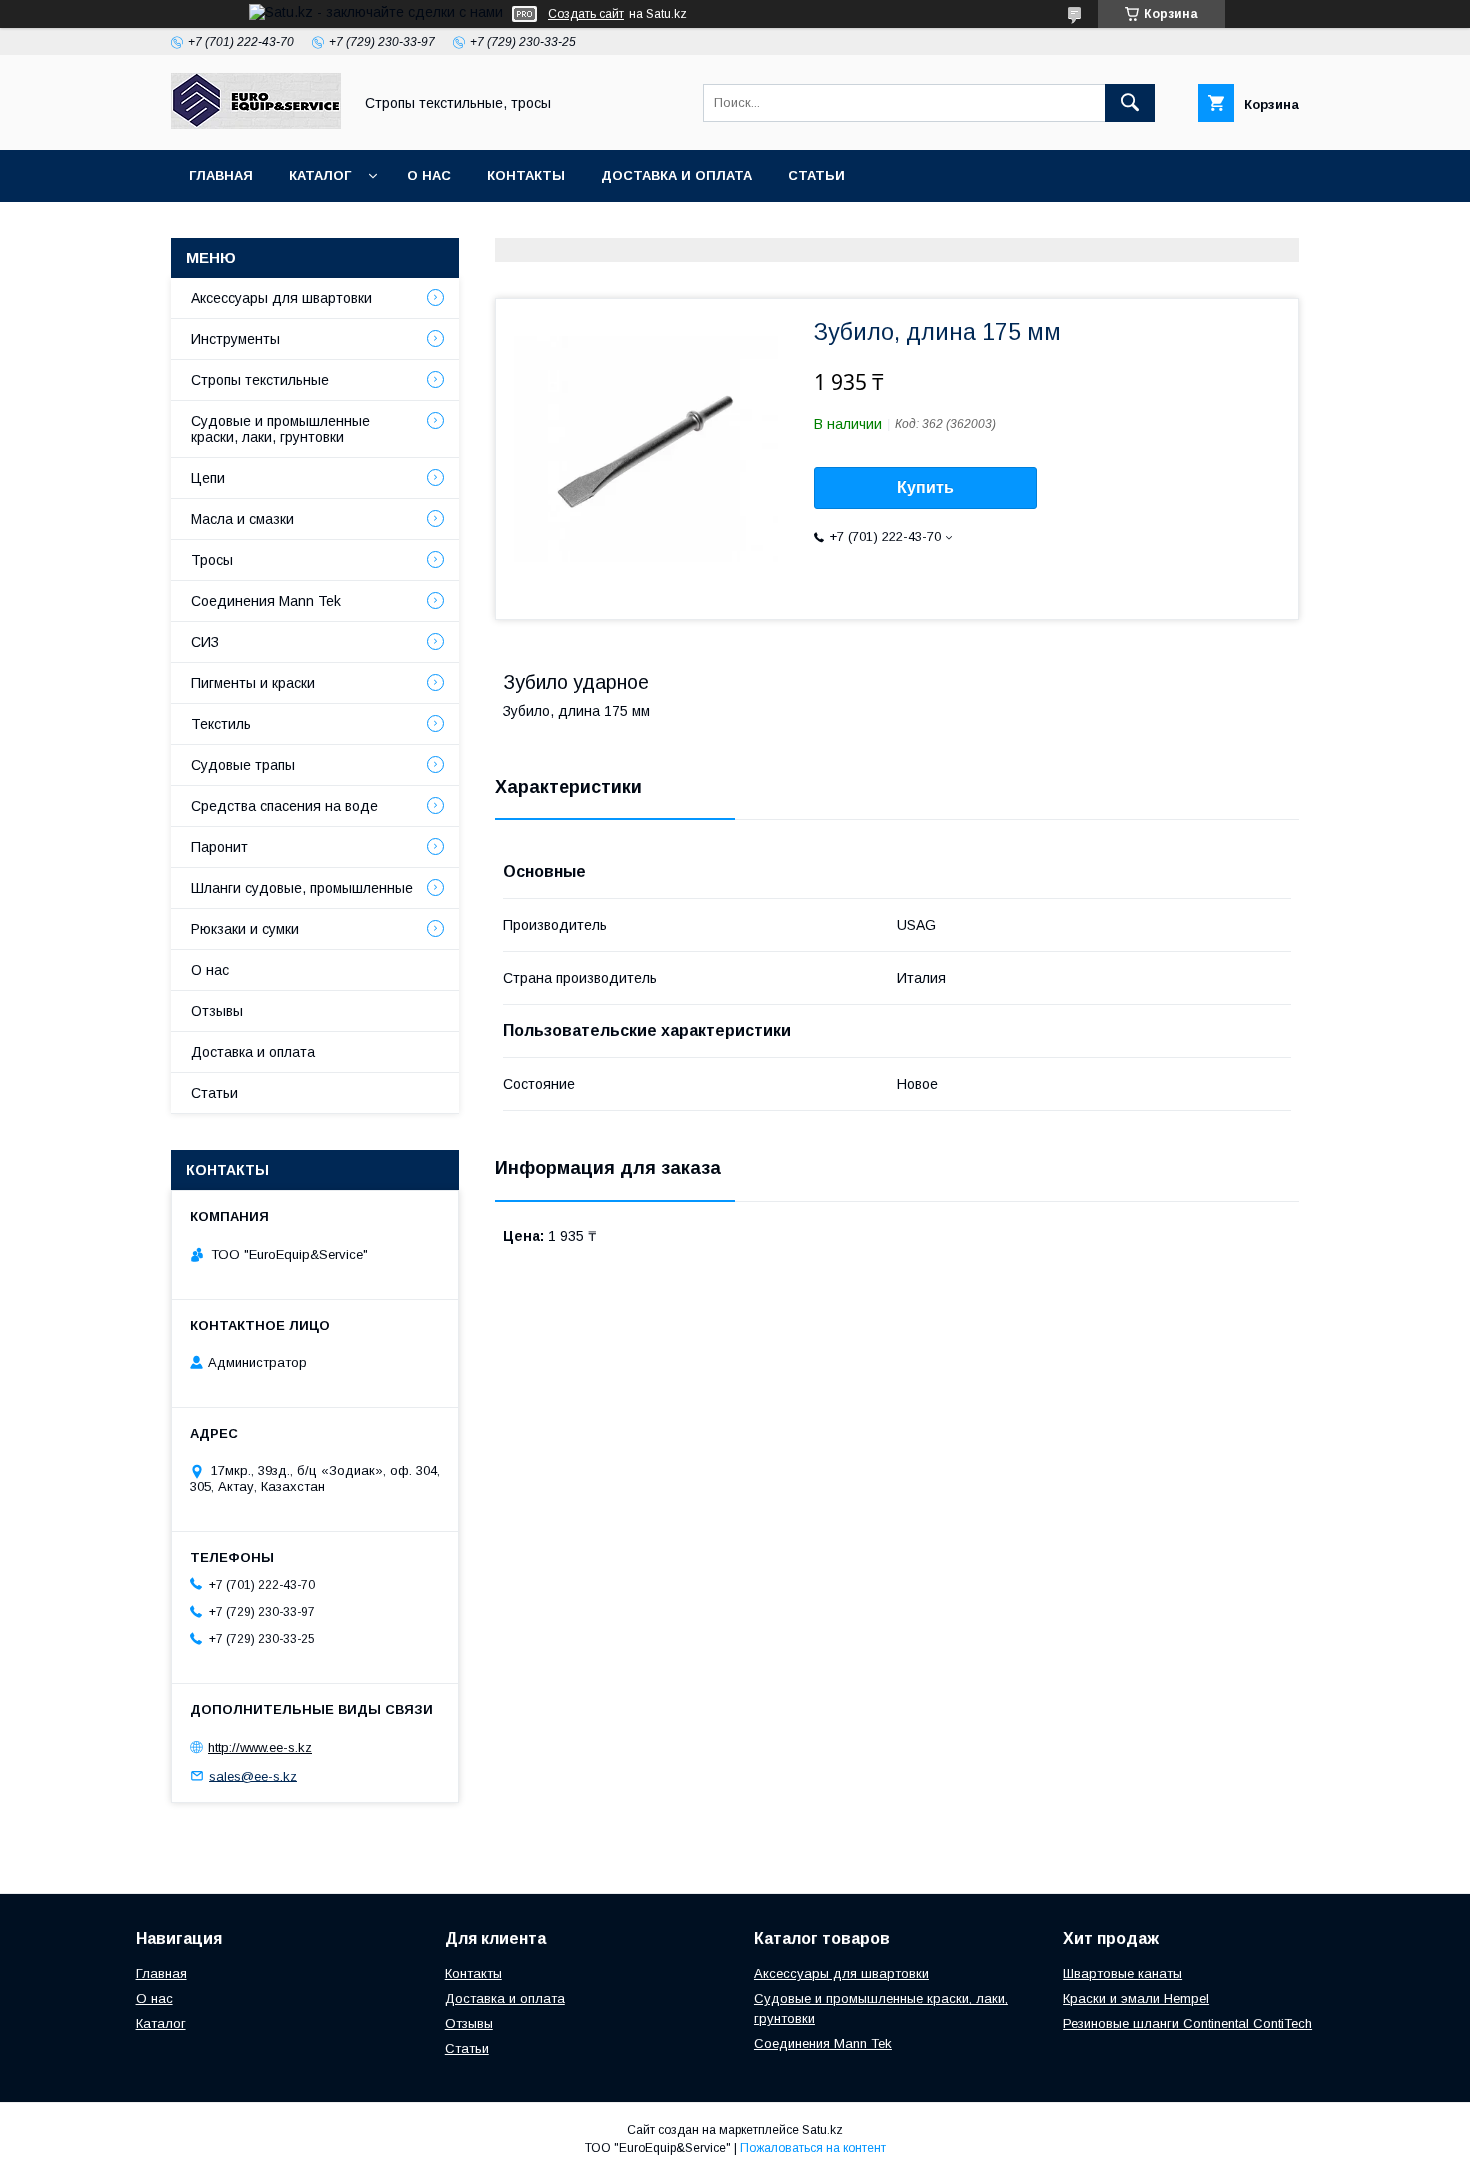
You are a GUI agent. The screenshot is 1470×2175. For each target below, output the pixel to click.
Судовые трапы (243, 765)
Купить (925, 487)
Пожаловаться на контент (813, 2148)
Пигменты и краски (253, 683)
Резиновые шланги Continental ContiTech (1187, 2023)
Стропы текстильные (260, 380)
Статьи (816, 175)
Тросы (212, 560)
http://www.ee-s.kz (260, 1747)
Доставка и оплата (676, 175)
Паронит (219, 847)
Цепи (208, 478)
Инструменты (235, 339)
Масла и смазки (242, 519)
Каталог (320, 175)
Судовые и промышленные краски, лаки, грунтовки (280, 429)
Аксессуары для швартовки (281, 298)
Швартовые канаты (1122, 1973)
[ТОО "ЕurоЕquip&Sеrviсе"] (256, 124)
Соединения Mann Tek (266, 601)
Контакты (526, 175)
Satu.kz (822, 2130)
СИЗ (205, 642)
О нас (429, 175)
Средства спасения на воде (284, 806)
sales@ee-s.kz (253, 1775)
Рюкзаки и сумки (245, 929)
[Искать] (1130, 103)
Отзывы (217, 1011)
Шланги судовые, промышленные (302, 888)
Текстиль (221, 724)
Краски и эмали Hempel (1136, 1998)
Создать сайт (586, 14)
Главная (221, 175)
